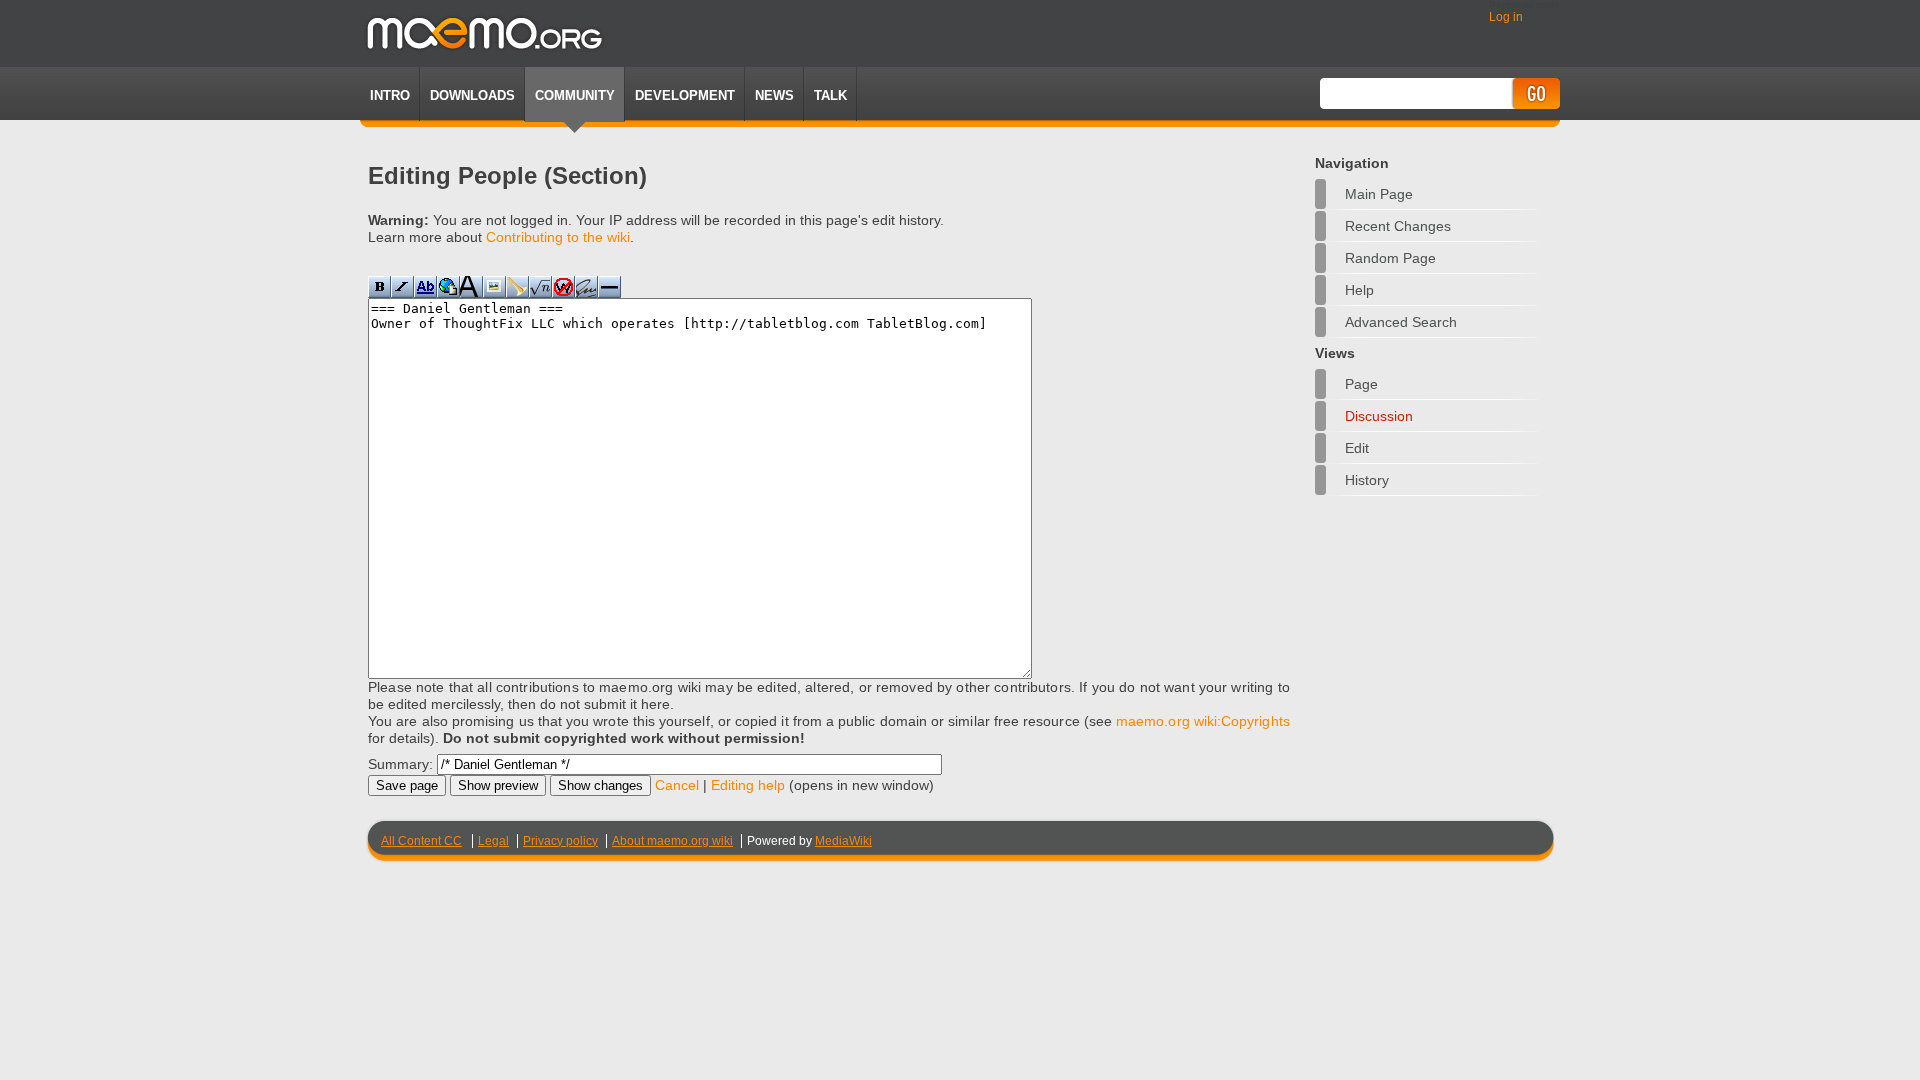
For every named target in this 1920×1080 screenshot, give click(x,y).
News (774, 95)
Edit (1357, 448)
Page (1361, 384)
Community (575, 95)
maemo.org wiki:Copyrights (1203, 721)
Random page (1390, 258)
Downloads (472, 95)
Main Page (1379, 194)
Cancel (677, 785)
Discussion (1379, 416)
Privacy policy (560, 841)
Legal (493, 841)
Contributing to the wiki (558, 237)
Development (685, 95)
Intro (390, 95)
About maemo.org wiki (672, 841)
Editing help (748, 785)
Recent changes (1398, 226)
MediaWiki (843, 841)
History (1367, 480)
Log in (1506, 17)
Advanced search (1401, 322)
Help (1359, 290)
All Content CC (421, 841)
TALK (830, 95)
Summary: (400, 764)
